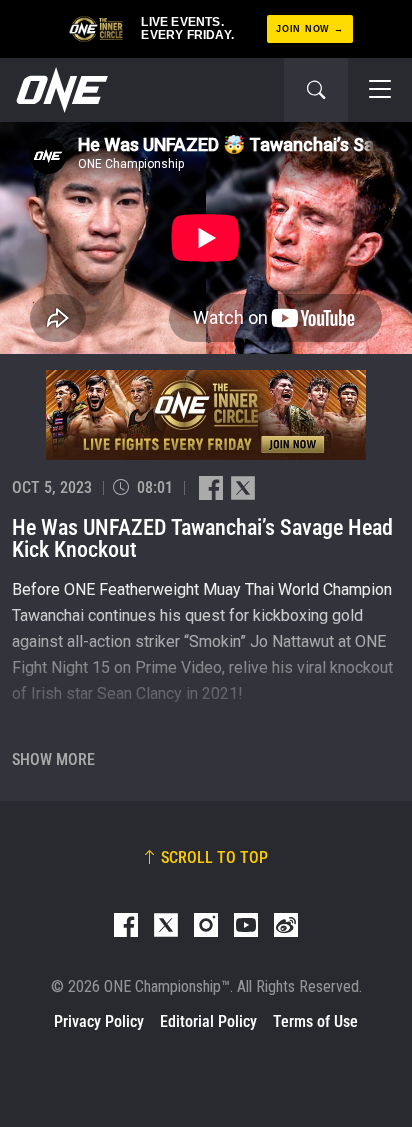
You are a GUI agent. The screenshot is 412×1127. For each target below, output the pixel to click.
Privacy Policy (99, 1021)
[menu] (380, 90)
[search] (316, 90)
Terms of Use (315, 1021)
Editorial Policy (208, 1021)
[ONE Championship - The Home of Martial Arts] (60, 90)
